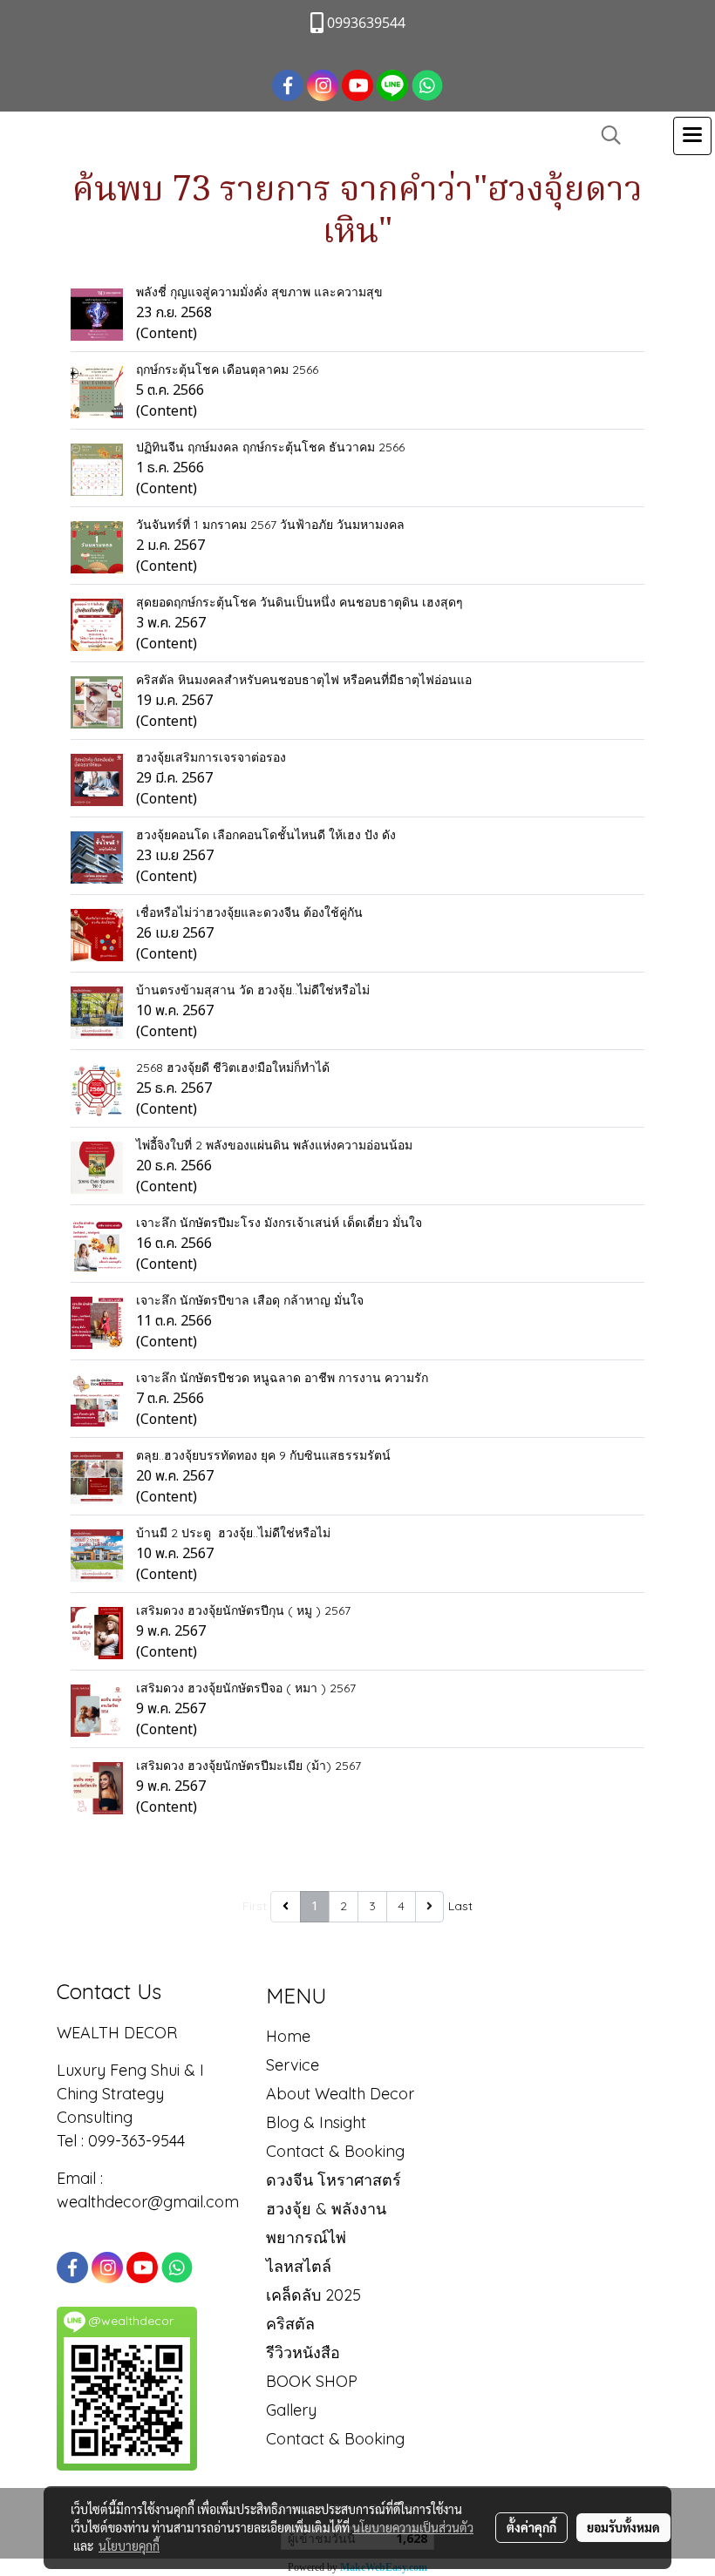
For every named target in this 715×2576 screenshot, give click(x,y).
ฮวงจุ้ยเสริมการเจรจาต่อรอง (211, 757)
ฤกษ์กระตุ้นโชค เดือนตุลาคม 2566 (227, 369)
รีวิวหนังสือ (303, 2352)
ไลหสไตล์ (299, 2266)
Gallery (291, 2410)
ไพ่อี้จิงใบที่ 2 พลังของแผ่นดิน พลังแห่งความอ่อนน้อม (274, 1145)
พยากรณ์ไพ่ (306, 2237)
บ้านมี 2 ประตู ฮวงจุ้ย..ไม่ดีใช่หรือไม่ (233, 1533)
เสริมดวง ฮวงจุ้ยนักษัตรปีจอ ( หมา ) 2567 (246, 1688)
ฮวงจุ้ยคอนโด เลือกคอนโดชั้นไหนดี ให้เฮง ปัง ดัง (266, 835)
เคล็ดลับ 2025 (313, 2295)
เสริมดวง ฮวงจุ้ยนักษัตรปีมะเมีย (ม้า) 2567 (249, 1766)
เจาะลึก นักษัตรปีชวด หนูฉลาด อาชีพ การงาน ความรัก (282, 1378)
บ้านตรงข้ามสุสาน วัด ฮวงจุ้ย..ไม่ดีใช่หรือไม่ (253, 990)
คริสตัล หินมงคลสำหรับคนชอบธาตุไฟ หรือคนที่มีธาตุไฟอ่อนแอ (304, 680)
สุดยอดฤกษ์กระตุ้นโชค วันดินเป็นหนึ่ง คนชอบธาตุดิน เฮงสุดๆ (300, 602)
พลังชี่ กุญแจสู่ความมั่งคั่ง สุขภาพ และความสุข (259, 292)
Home (288, 2036)
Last (460, 1906)
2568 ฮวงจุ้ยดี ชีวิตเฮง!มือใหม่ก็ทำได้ (233, 1068)
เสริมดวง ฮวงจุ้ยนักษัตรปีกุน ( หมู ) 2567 (243, 1610)
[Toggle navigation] (692, 136)
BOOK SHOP (312, 2381)
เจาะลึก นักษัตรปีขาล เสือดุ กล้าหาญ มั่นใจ (250, 1300)
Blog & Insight (316, 2122)
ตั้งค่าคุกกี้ (531, 2527)
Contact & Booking (335, 2151)
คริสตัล (290, 2324)
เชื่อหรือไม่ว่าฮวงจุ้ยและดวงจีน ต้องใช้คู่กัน (249, 912)
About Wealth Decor (340, 2094)
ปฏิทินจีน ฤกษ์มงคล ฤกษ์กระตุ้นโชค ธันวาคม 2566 (270, 447)
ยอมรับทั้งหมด (623, 2527)
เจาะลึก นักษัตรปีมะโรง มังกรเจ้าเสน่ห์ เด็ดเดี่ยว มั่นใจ (279, 1223)
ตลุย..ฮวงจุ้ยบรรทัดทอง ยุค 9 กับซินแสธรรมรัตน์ (263, 1455)
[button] (605, 136)
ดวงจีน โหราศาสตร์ (334, 2180)
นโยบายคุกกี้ (129, 2545)
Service (293, 2065)
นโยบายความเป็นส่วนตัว (413, 2527)
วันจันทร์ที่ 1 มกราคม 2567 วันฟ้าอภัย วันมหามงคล (270, 525)
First (255, 1906)
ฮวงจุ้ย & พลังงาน (326, 2209)
